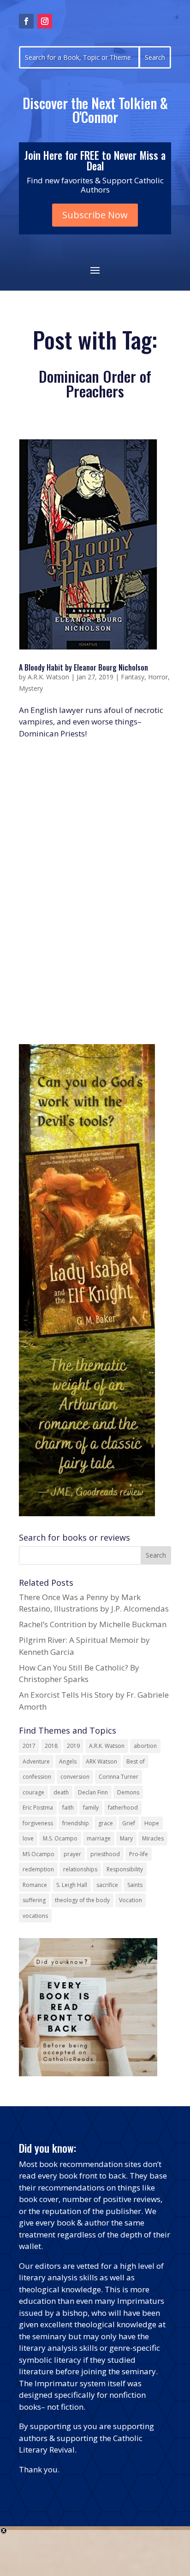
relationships (80, 1869)
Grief (129, 1823)
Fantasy (133, 677)
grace (106, 1823)
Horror (158, 677)
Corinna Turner (119, 1777)
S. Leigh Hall (72, 1885)
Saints (135, 1885)
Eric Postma (38, 1808)
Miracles (153, 1838)
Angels (68, 1761)
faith (68, 1808)
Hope (152, 1823)
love (28, 1838)
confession (37, 1777)
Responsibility (125, 1869)
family (91, 1808)
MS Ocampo (39, 1854)
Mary (126, 1838)
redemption (38, 1869)
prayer (72, 1854)
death (61, 1792)
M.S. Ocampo (60, 1838)
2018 (51, 1746)
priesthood (105, 1854)
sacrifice (107, 1885)
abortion (145, 1746)
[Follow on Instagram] (45, 21)
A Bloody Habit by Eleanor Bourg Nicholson (83, 667)
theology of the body (82, 1900)
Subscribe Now (95, 215)
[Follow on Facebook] (26, 21)
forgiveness (38, 1823)
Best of (136, 1761)
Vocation (131, 1900)
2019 (73, 1746)
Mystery (31, 688)
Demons (128, 1792)
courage (33, 1792)
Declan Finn (93, 1792)
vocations (35, 1916)
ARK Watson (101, 1761)
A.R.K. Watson (48, 677)
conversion (75, 1777)
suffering (34, 1900)
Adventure (36, 1761)
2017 (29, 1746)
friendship (76, 1823)
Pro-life (139, 1854)
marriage (99, 1838)
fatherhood (123, 1808)
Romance (35, 1885)
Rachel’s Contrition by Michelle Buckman (93, 1624)
